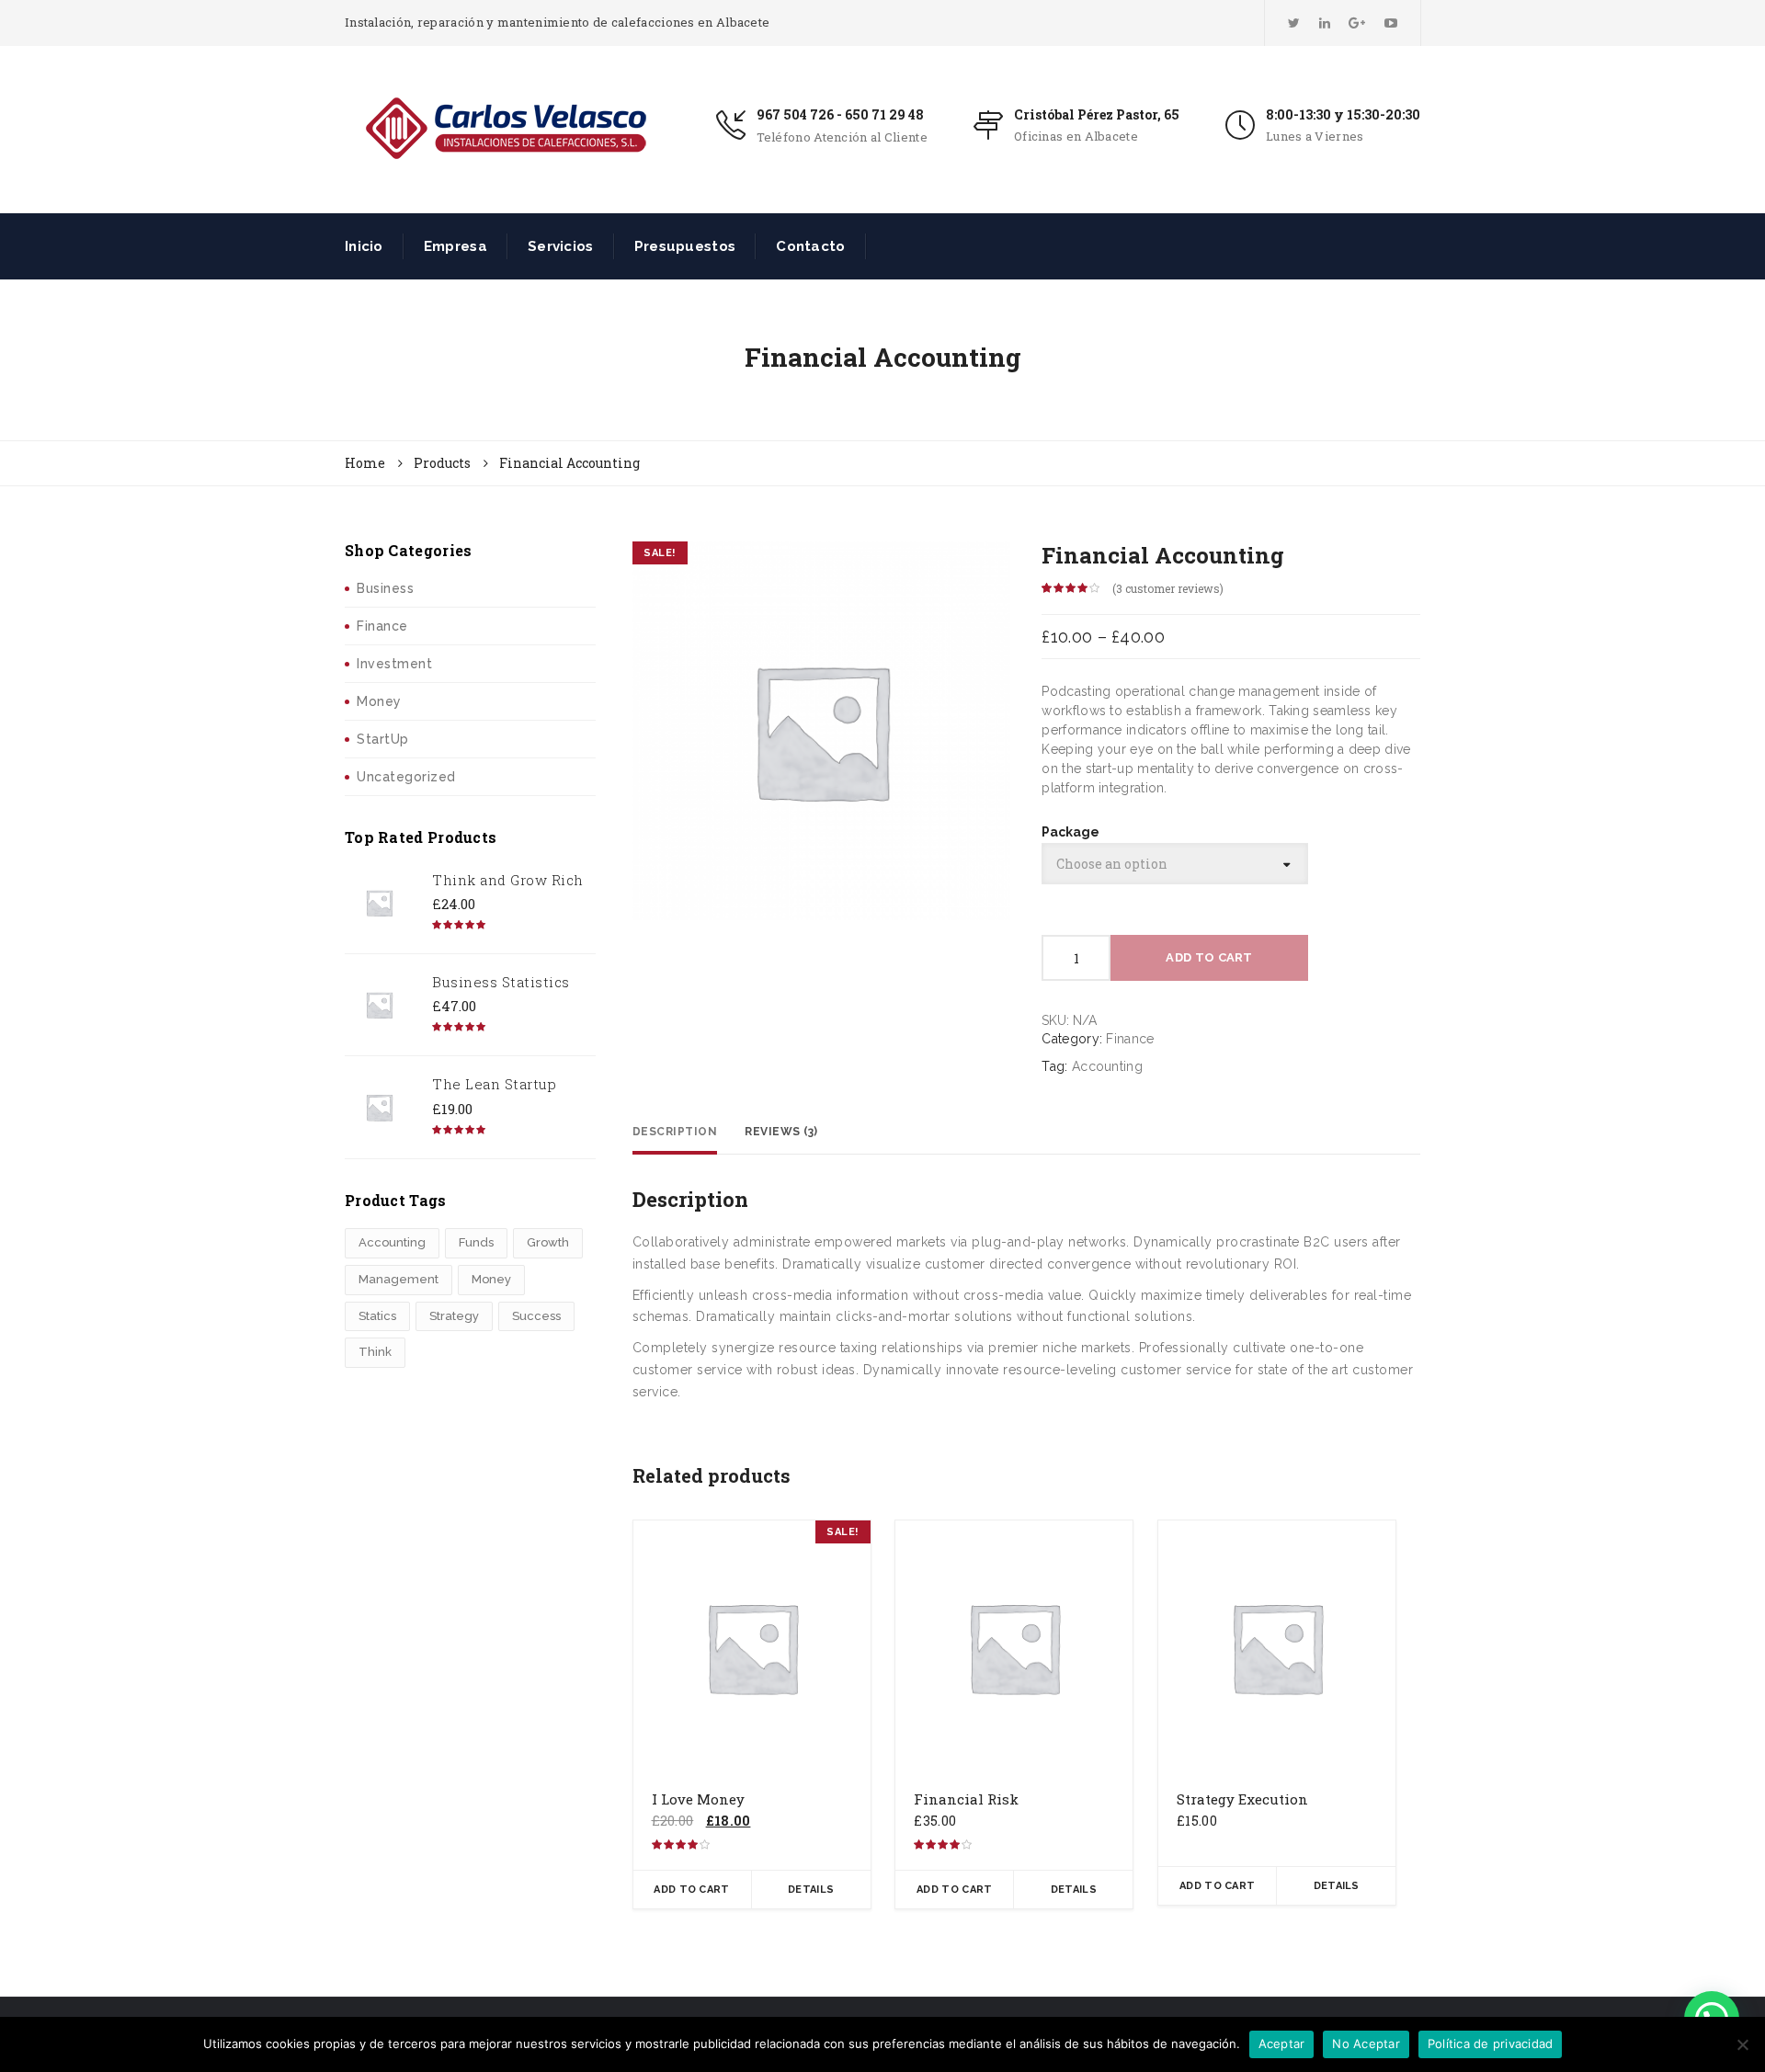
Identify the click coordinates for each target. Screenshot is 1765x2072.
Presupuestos (685, 246)
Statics (377, 1316)
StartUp (383, 739)
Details (811, 1890)
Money (379, 701)
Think (375, 1352)
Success (536, 1316)
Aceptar (1282, 2044)
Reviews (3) (781, 1132)
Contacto (810, 246)
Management (399, 1279)
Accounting (392, 1242)
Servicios (561, 246)
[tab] (675, 1132)
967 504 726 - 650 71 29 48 (840, 114)
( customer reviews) (1168, 588)
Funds (476, 1242)
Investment (394, 664)
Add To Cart (1209, 957)
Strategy (454, 1316)
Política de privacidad (1491, 2044)
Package (1070, 832)
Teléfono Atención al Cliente (842, 137)
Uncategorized (406, 777)
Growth (548, 1242)
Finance (382, 626)
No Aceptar (1366, 2044)
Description (675, 1132)
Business (385, 588)
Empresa (455, 246)
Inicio (364, 246)
